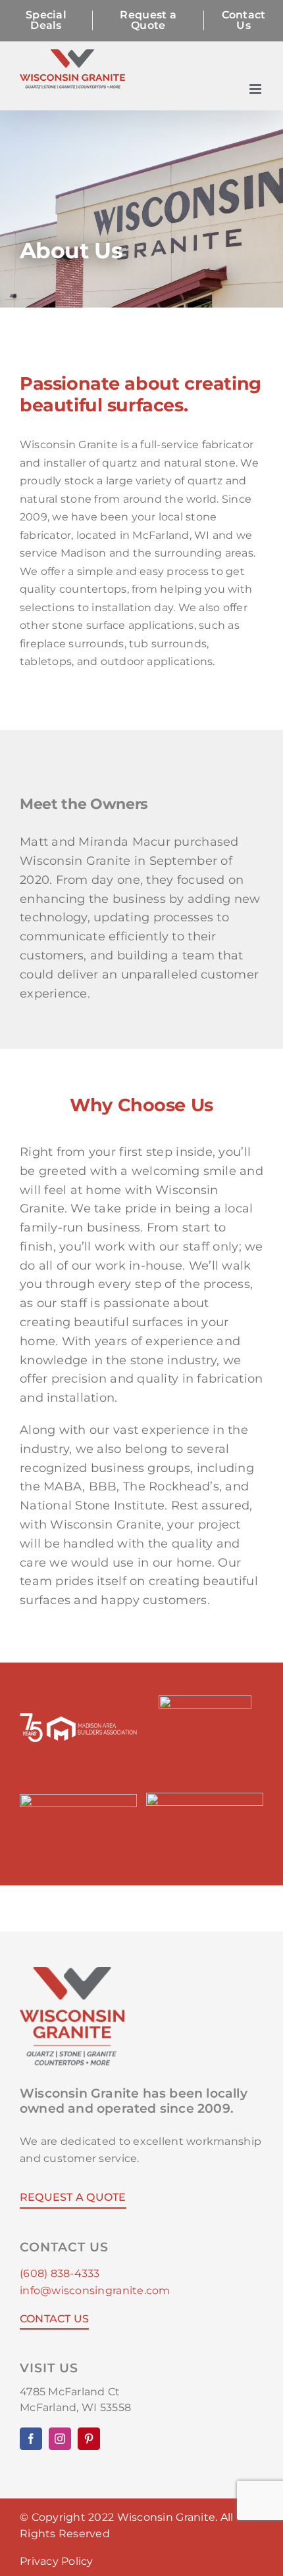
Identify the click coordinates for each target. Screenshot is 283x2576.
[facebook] (31, 2439)
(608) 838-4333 (60, 2273)
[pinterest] (89, 2439)
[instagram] (60, 2439)
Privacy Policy (57, 2561)
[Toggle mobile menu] (256, 89)
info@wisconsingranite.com (95, 2290)
